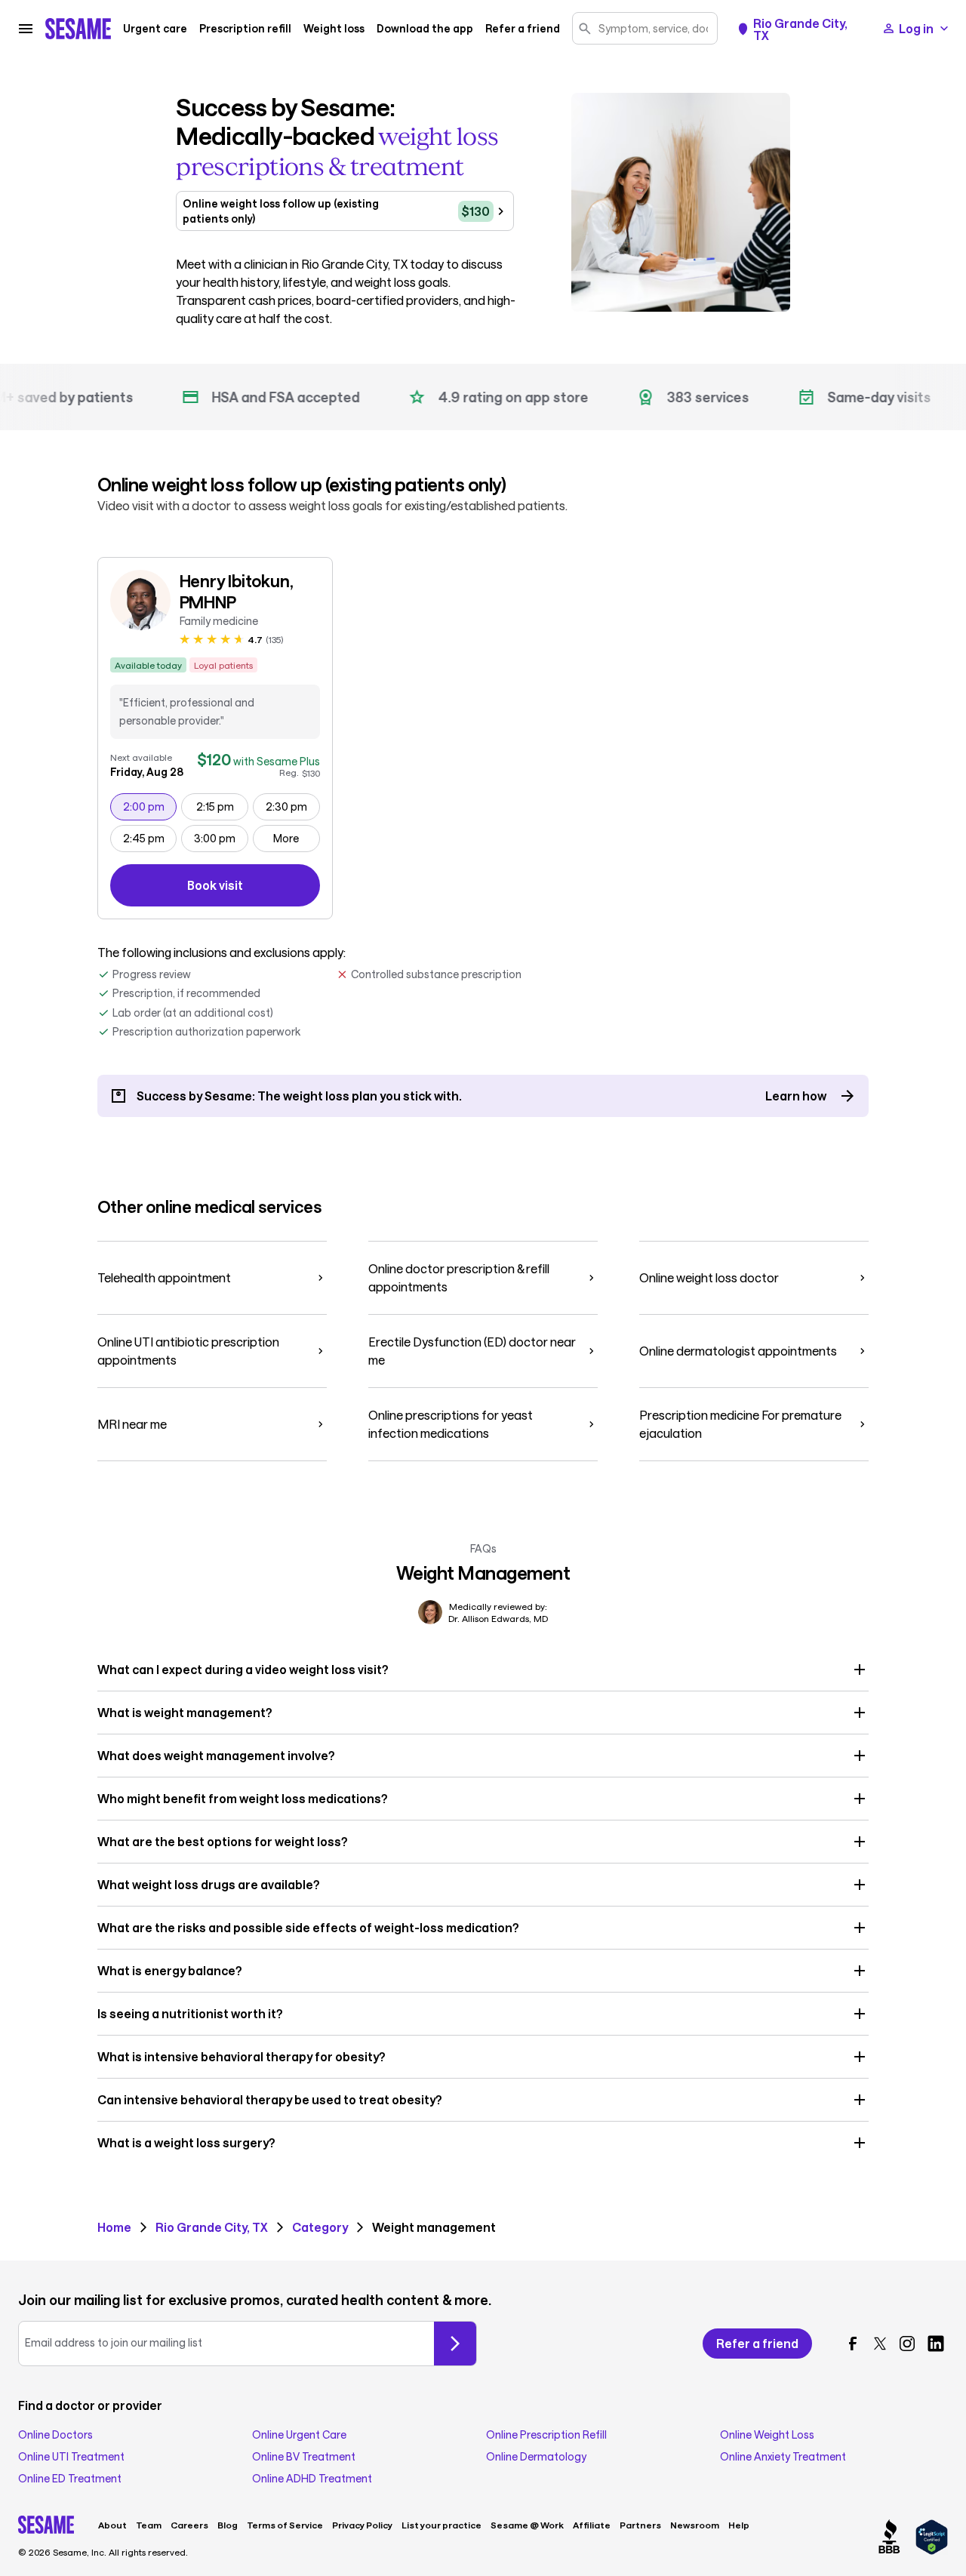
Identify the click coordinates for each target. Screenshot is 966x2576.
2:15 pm (222, 806)
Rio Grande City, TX (800, 29)
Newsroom (695, 2525)
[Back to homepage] (78, 29)
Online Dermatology (536, 2457)
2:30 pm (292, 806)
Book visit (254, 888)
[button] (483, 1670)
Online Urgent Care (299, 2435)
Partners (640, 2525)
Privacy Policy (362, 2525)
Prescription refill (245, 29)
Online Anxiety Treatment (783, 2457)
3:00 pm (221, 838)
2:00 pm (150, 806)
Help (739, 2525)
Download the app (425, 29)
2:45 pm (150, 838)
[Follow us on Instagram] (907, 2344)
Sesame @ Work (527, 2525)
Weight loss (334, 29)
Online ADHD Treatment (312, 2479)
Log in (916, 28)
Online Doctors (55, 2435)
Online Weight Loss (767, 2435)
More (286, 838)
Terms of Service (285, 2525)
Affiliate (592, 2525)
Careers (189, 2525)
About (112, 2525)
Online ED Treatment (70, 2479)
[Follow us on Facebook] (853, 2344)
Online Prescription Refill (546, 2435)
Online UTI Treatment (71, 2457)
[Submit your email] (455, 2344)
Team (149, 2525)
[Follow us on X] (880, 2344)
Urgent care (155, 29)
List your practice (441, 2525)
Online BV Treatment (304, 2457)
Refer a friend (523, 29)
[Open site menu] (26, 29)
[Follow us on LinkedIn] (936, 2344)
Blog (228, 2525)
